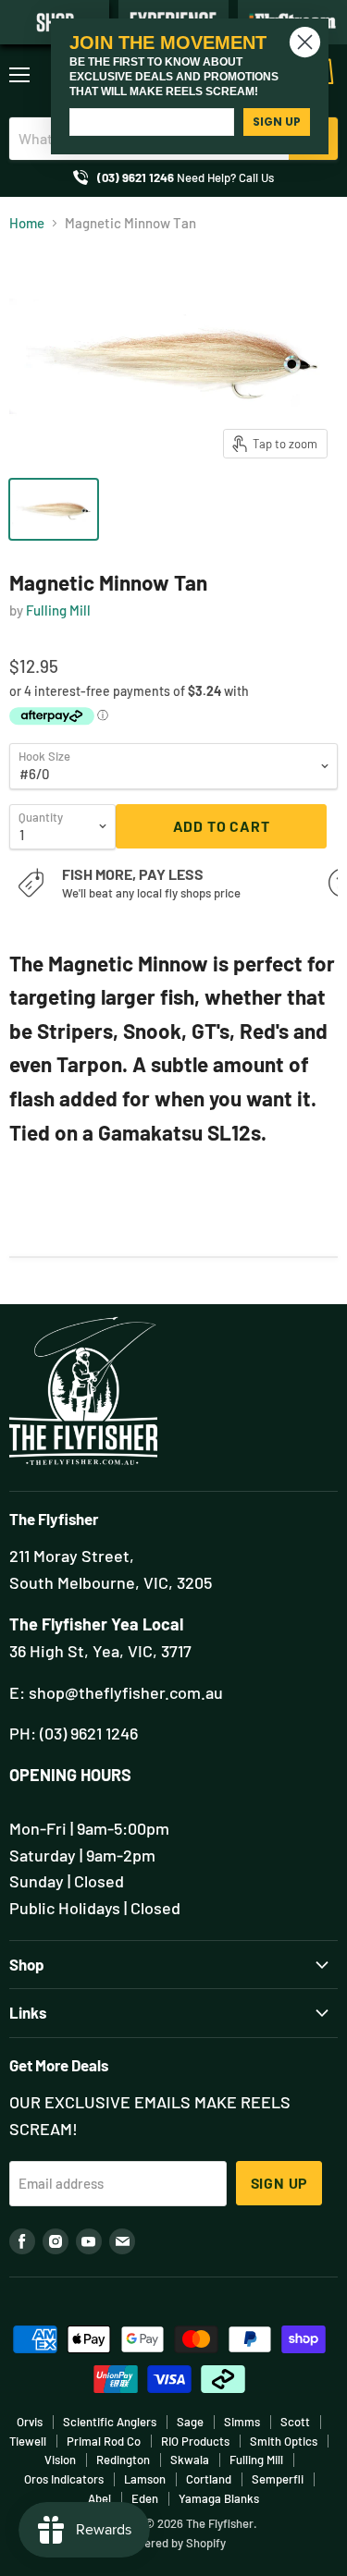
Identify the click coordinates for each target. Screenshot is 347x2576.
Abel (99, 2498)
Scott (295, 2422)
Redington (123, 2460)
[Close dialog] (305, 42)
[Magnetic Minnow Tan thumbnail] (54, 509)
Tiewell (28, 2441)
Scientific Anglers (110, 2422)
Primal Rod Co (104, 2441)
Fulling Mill (58, 610)
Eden (145, 2498)
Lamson (145, 2479)
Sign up (279, 2183)
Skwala (190, 2460)
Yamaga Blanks (219, 2498)
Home (27, 223)
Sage (190, 2422)
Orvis (30, 2422)
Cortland (209, 2479)
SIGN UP (277, 122)
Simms (242, 2422)
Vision (60, 2460)
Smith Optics (284, 2441)
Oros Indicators (64, 2479)
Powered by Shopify (173, 2543)
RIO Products (195, 2441)
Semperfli (278, 2479)
